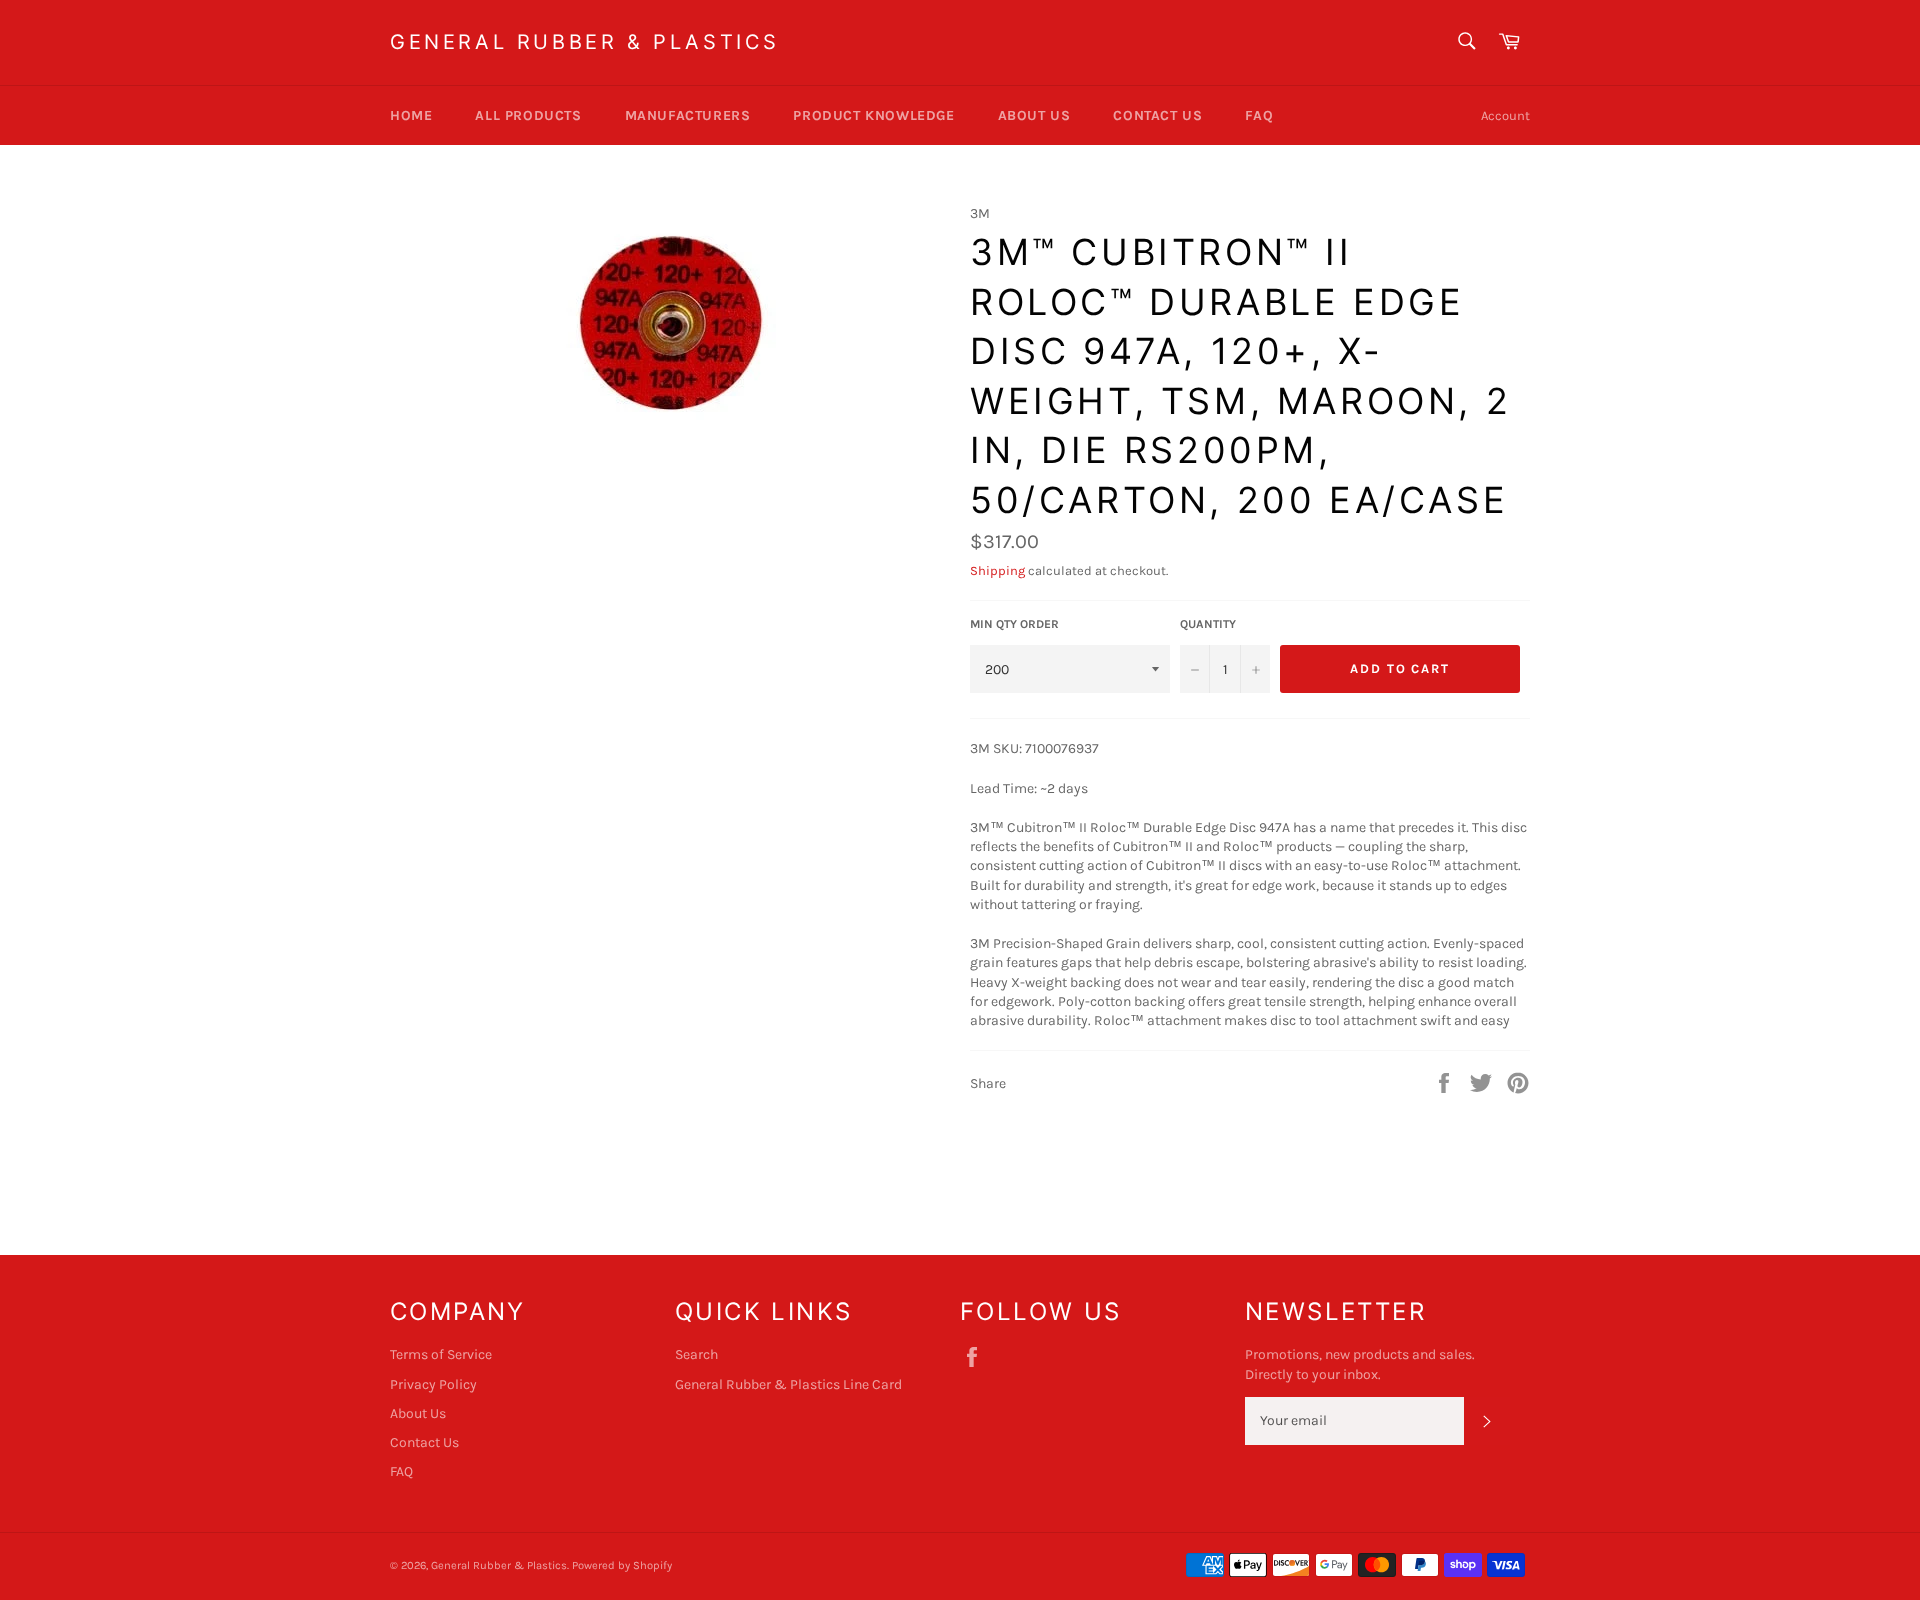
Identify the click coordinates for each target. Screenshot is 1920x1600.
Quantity (1208, 624)
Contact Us (1157, 115)
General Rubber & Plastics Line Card (788, 1384)
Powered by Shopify (622, 1565)
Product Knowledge (873, 115)
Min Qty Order (1014, 624)
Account (1505, 115)
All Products (528, 115)
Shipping (997, 570)
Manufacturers (688, 115)
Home (411, 115)
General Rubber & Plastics (585, 42)
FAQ (1259, 115)
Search (696, 1354)
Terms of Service (441, 1354)
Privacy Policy (433, 1384)
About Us (1034, 115)
